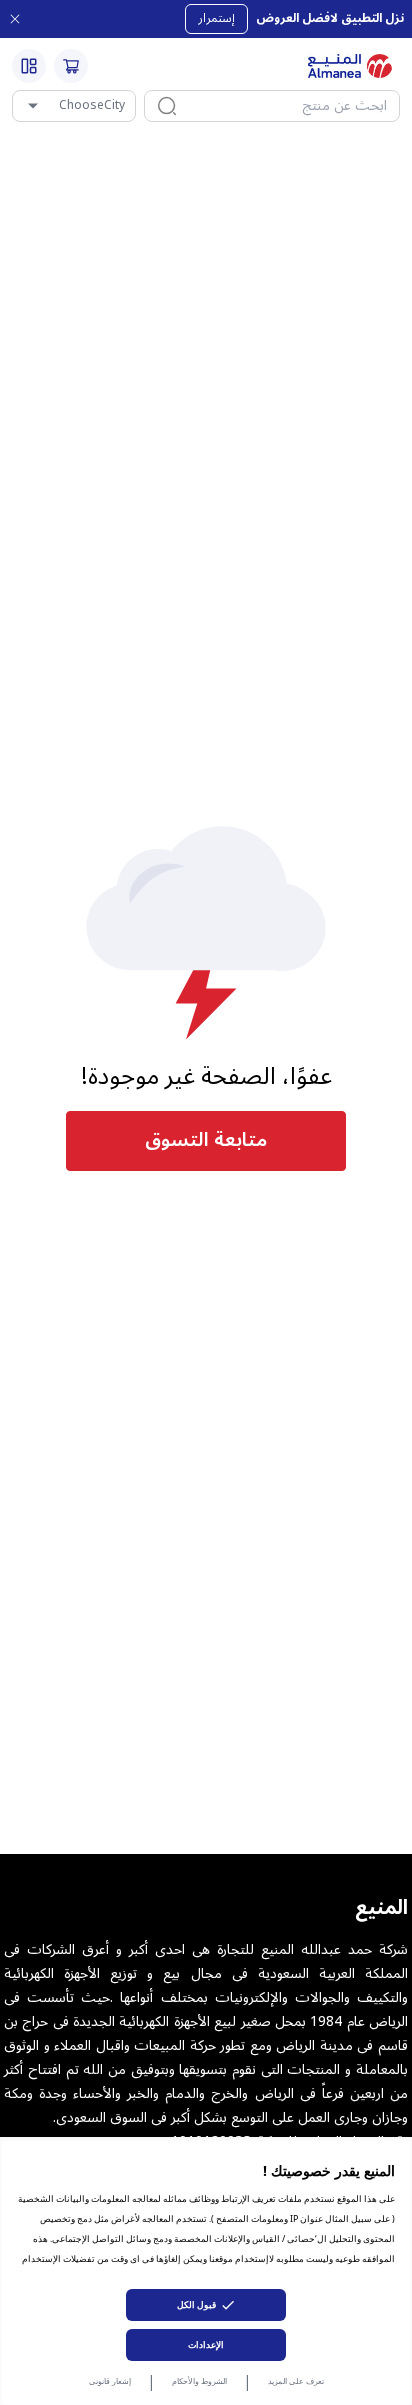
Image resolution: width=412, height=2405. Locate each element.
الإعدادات (206, 2344)
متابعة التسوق (206, 1140)
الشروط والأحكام (199, 2380)
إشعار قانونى (110, 2380)
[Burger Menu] (29, 66)
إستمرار (216, 18)
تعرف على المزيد (296, 2380)
